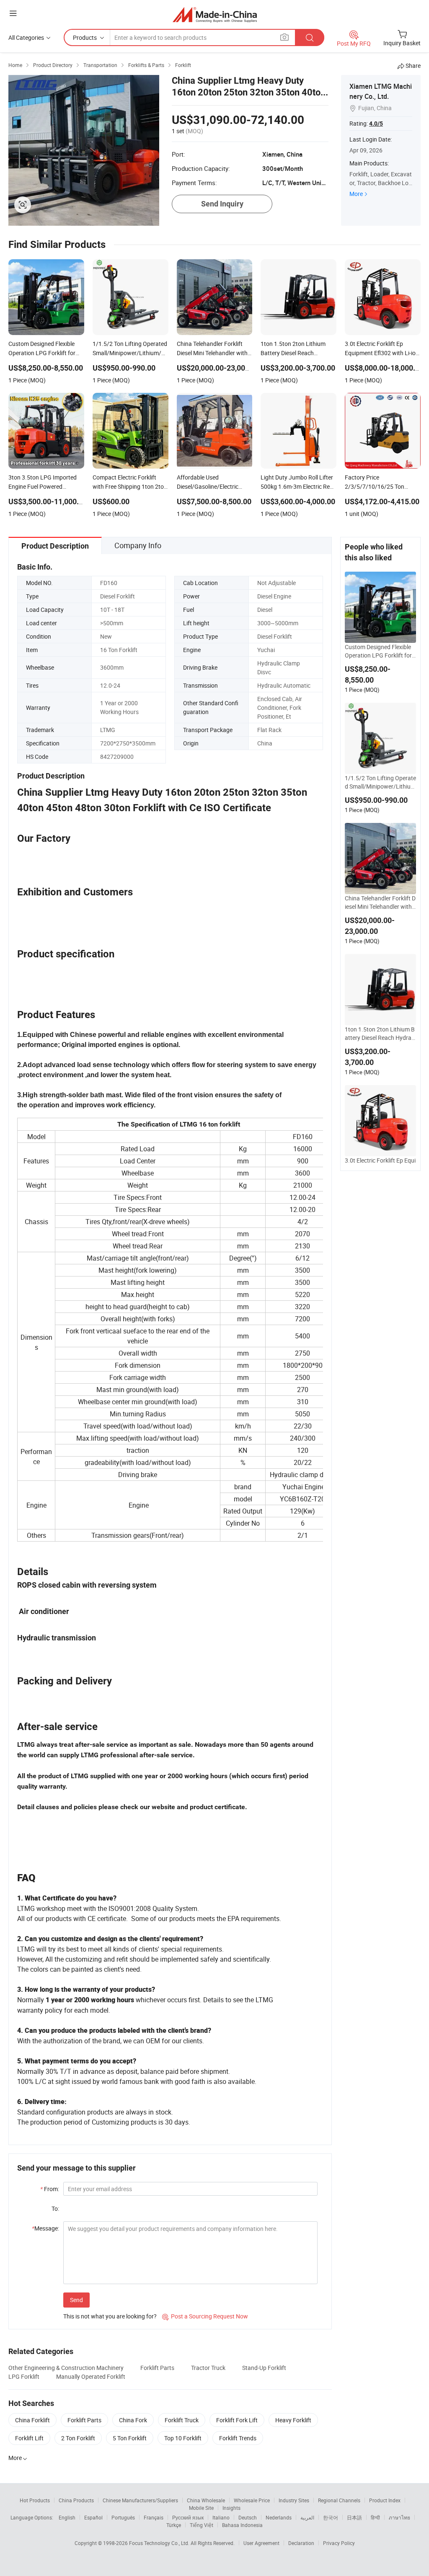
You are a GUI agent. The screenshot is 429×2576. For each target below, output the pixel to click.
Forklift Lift (29, 2438)
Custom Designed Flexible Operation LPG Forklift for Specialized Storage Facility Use (380, 651)
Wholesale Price (252, 2500)
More (356, 194)
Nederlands (279, 2517)
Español (93, 2517)
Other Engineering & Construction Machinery (66, 2368)
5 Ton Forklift (130, 2438)
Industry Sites (294, 2500)
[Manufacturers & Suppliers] (215, 14)
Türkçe (174, 2525)
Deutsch (248, 2517)
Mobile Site (201, 2508)
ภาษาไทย (399, 2517)
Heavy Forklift (293, 2420)
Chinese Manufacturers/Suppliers (140, 2500)
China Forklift (32, 2420)
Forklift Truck (182, 2420)
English (67, 2517)
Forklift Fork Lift (237, 2420)
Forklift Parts (157, 2368)
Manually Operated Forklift (91, 2376)
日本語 (354, 2517)
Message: (45, 2228)
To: (55, 2209)
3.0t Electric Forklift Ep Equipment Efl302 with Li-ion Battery (380, 1165)
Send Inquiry (222, 204)
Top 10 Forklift (183, 2438)
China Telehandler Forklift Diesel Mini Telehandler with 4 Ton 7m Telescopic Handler (380, 903)
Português (123, 2517)
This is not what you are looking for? (110, 2316)
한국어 (331, 2517)
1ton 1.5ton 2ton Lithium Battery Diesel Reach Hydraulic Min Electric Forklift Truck (380, 1034)
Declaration (301, 2543)
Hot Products (35, 2500)
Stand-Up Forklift (264, 2368)
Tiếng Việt (202, 2525)
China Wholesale (206, 2500)
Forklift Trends (238, 2438)
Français (154, 2517)
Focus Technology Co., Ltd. (160, 2543)
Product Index (385, 2500)
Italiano (221, 2517)
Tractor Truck (208, 2368)
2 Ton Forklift (78, 2438)
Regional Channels (339, 2500)
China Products (76, 2500)
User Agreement (261, 2543)
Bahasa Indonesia (242, 2525)
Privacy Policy (339, 2543)
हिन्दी (375, 2517)
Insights (231, 2508)
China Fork (133, 2420)
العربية (307, 2517)
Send (76, 2300)
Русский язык (188, 2517)
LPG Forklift (24, 2376)
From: (50, 2189)
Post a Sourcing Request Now (205, 2316)
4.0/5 (376, 124)
